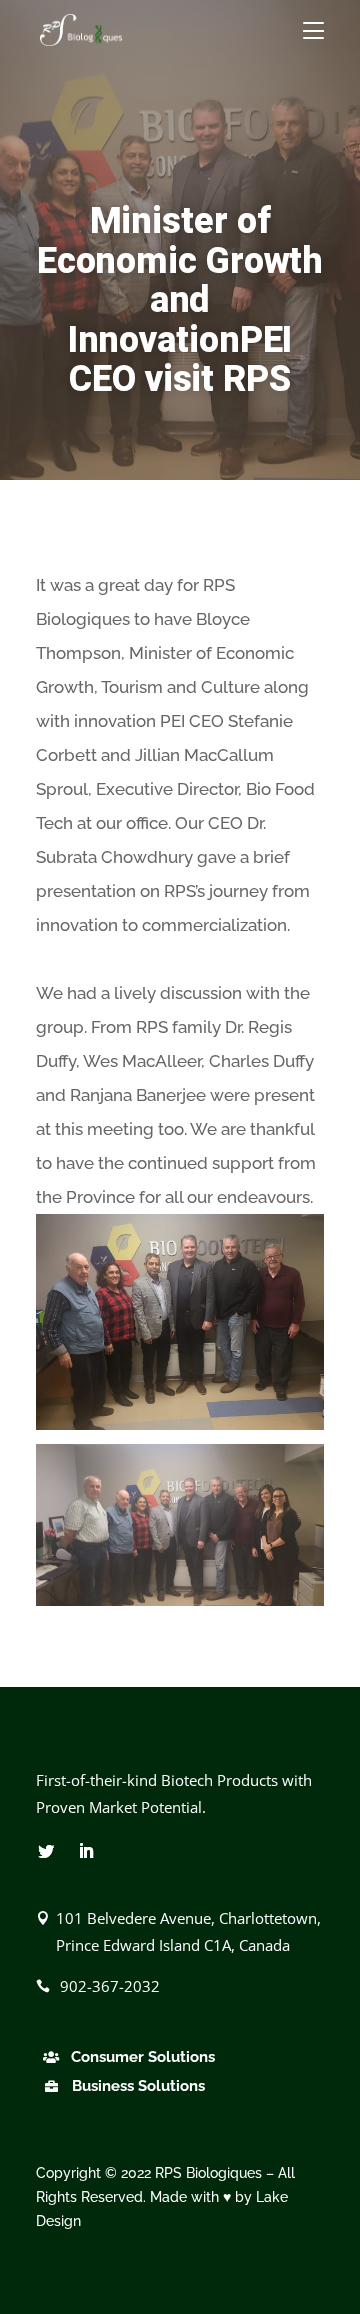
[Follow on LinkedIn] (86, 1851)
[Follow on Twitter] (46, 1851)
